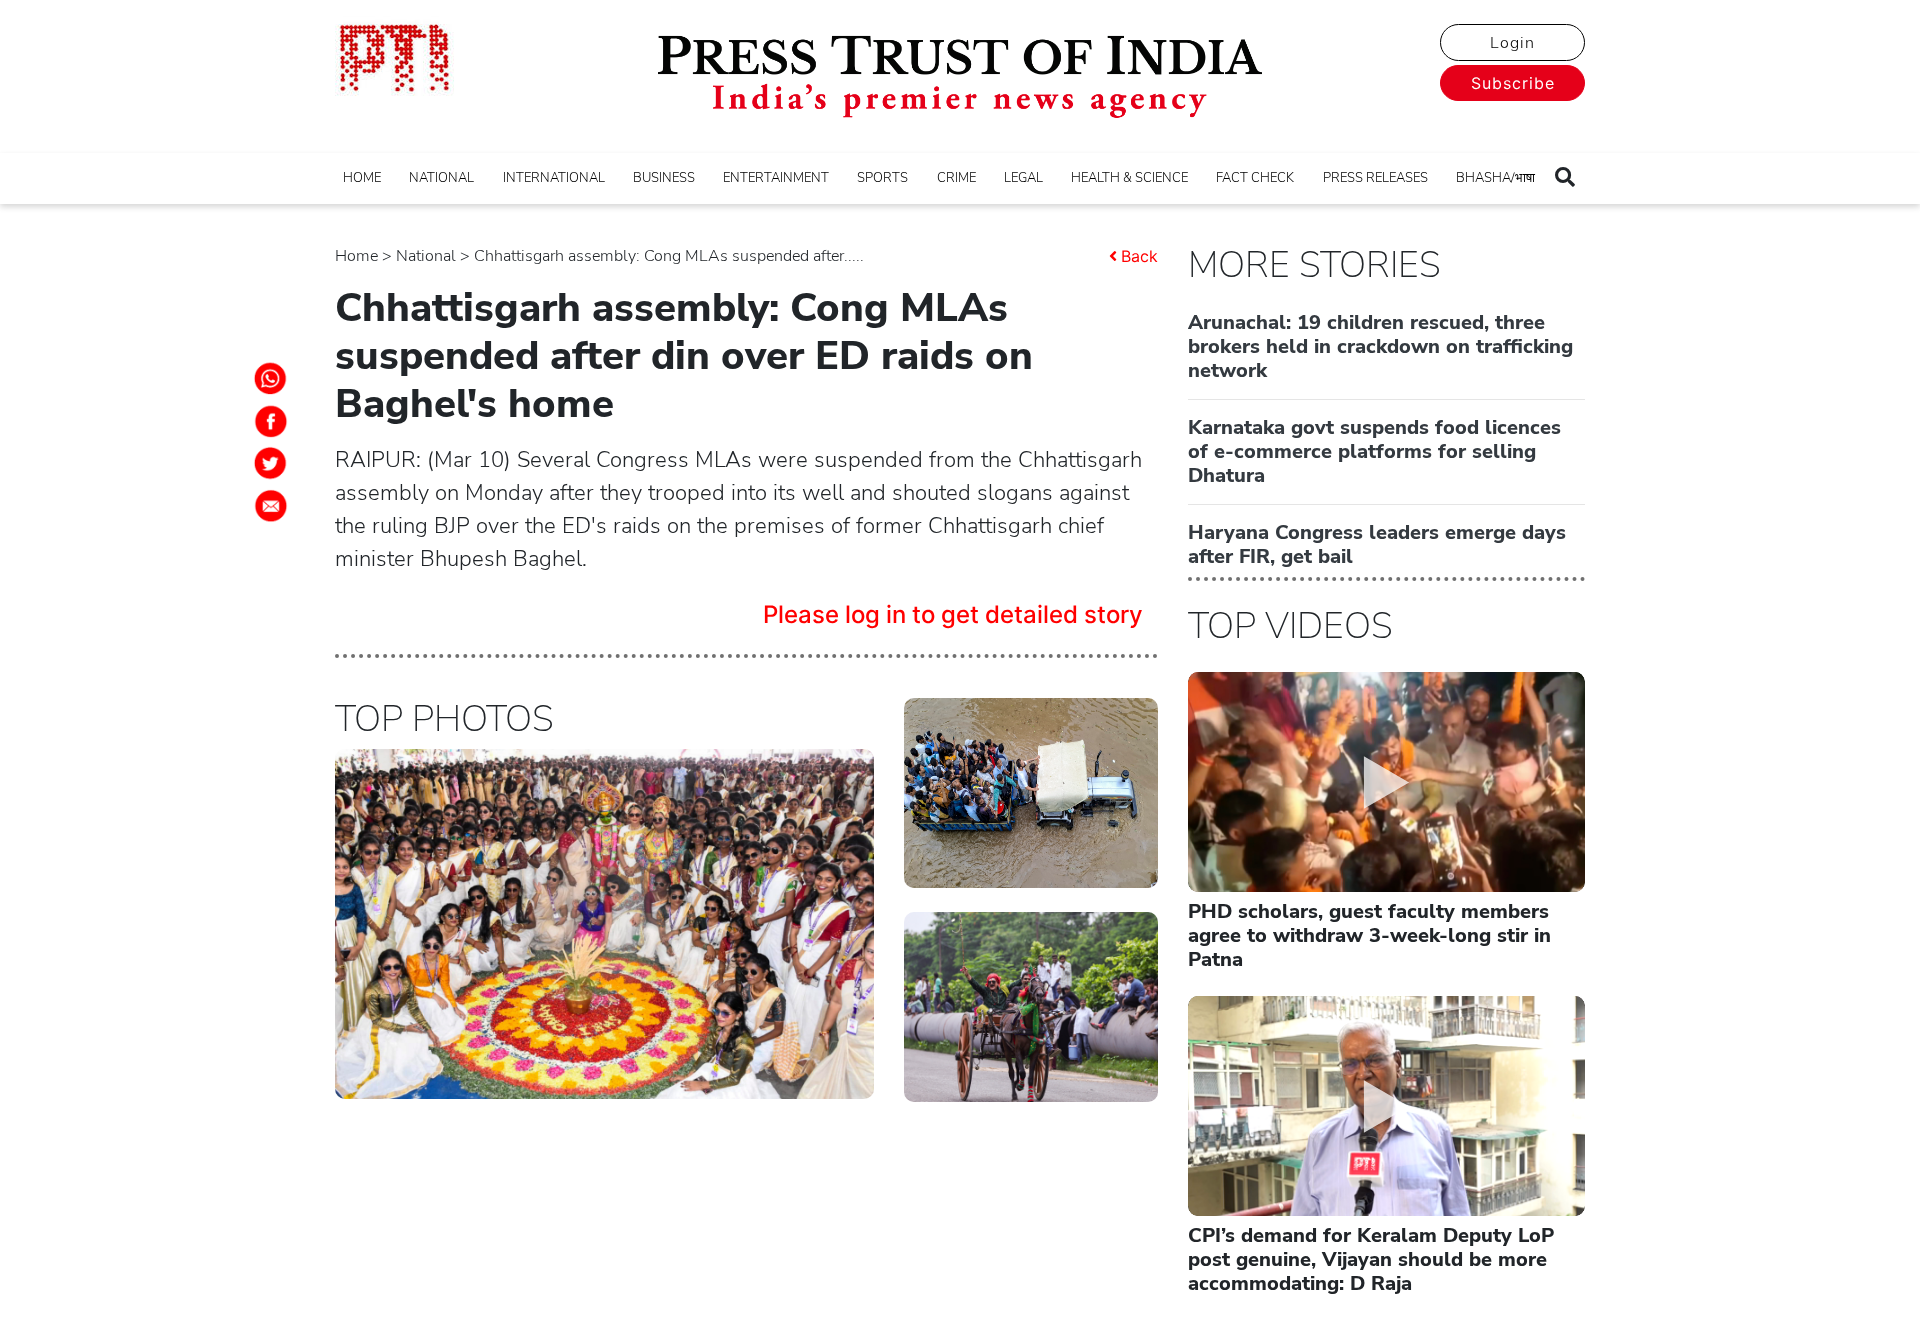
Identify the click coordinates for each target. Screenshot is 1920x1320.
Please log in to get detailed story (953, 614)
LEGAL (1023, 178)
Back (1139, 256)
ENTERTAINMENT (776, 178)
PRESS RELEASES (1375, 178)
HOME (362, 178)
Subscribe (1513, 83)
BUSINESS (664, 178)
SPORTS (882, 178)
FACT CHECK (1255, 178)
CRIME (956, 178)
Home (356, 256)
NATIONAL (441, 178)
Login (1512, 43)
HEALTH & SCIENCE (1129, 178)
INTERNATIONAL (554, 178)
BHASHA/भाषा (1495, 178)
